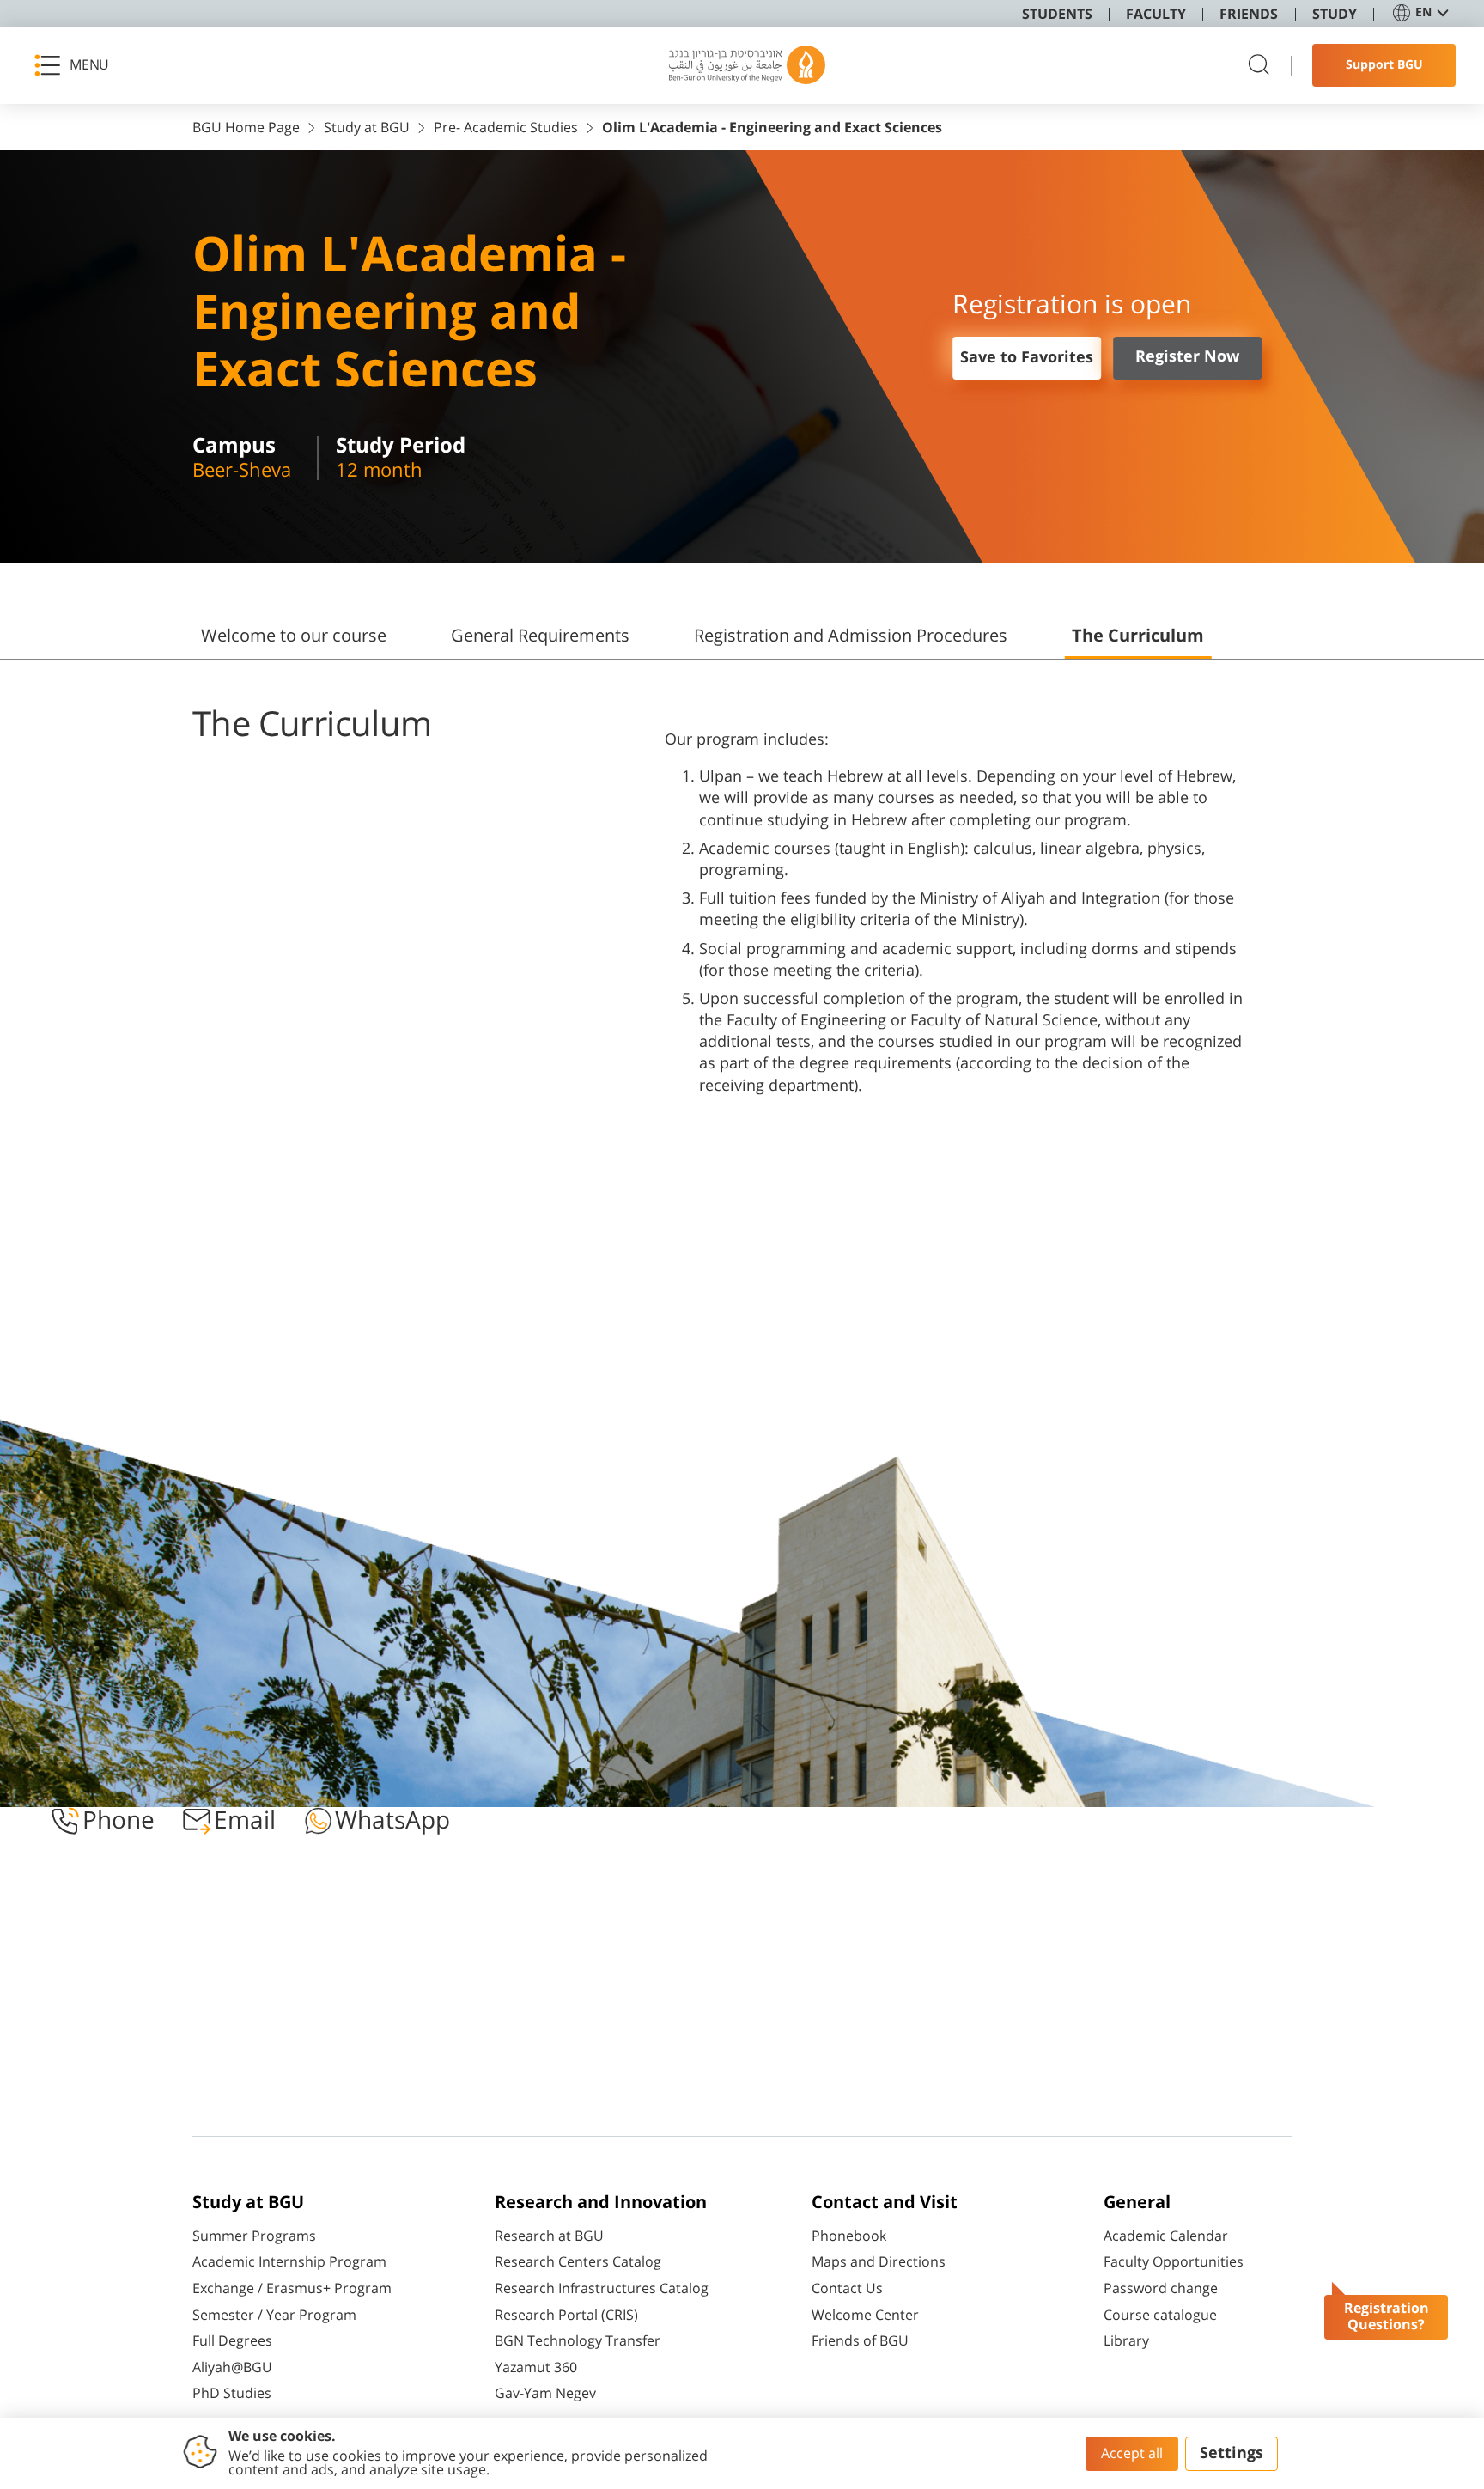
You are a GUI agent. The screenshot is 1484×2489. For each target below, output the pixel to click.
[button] (77, 65)
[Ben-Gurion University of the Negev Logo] (747, 65)
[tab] (294, 643)
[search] (1259, 66)
